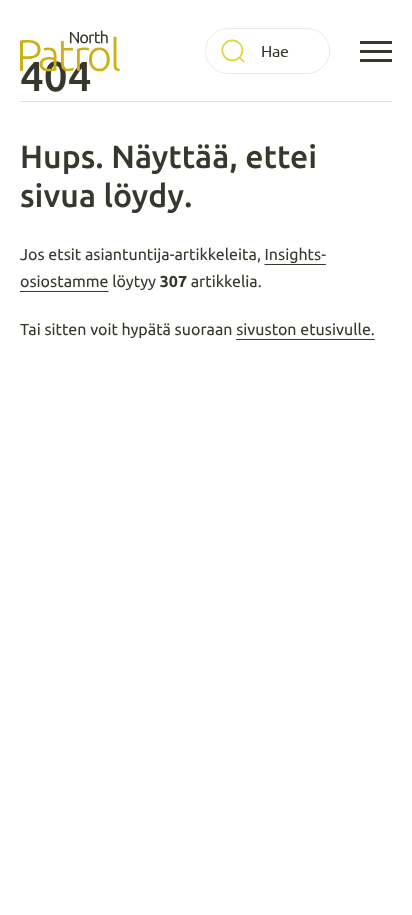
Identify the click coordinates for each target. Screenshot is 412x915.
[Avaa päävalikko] (376, 51)
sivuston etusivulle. (305, 330)
